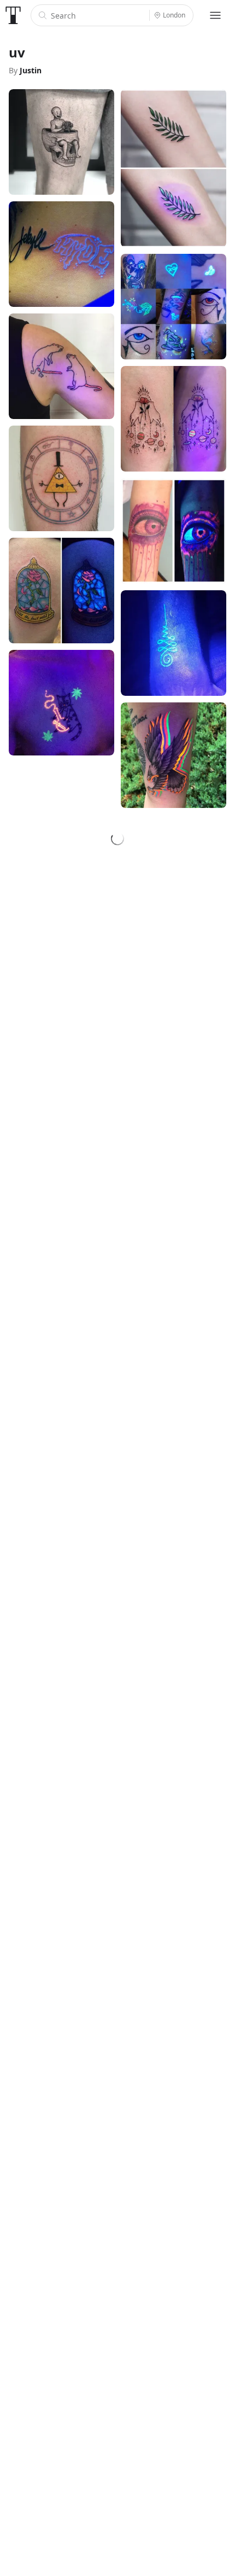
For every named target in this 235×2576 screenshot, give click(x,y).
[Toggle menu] (215, 15)
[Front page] (13, 15)
